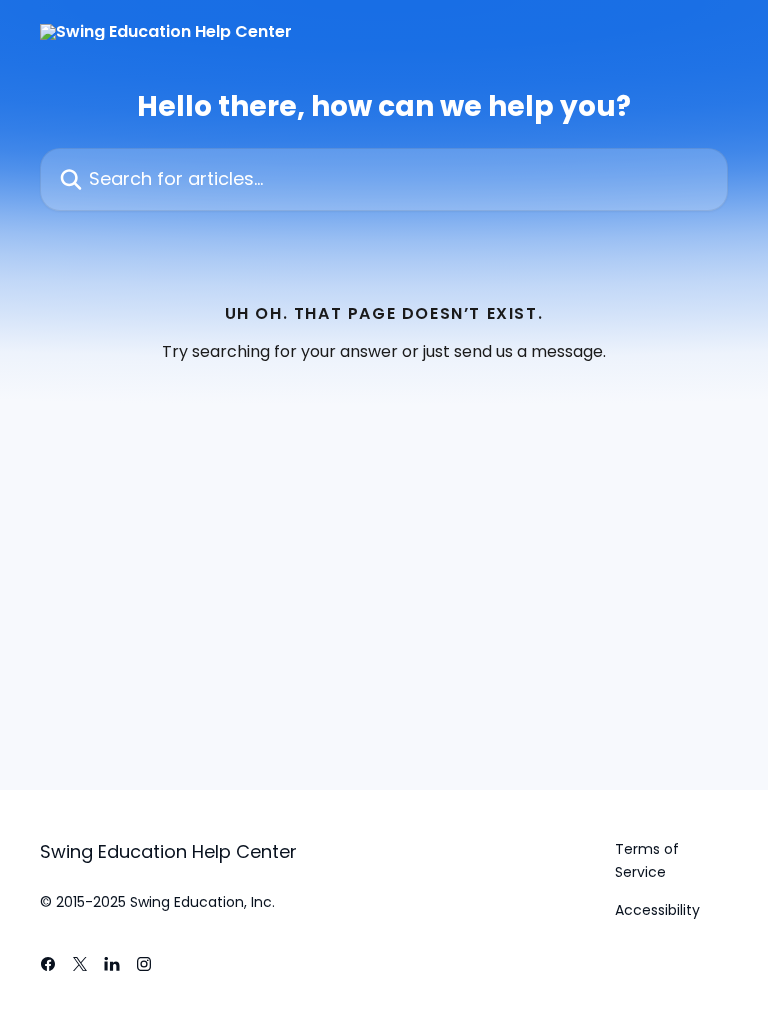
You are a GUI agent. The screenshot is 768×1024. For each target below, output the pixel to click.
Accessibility (657, 910)
